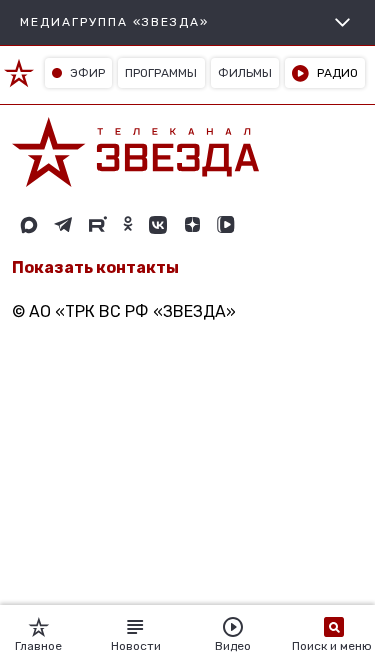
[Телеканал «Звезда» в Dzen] (192, 225)
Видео (233, 646)
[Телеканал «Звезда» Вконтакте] (158, 225)
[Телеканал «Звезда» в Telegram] (63, 225)
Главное (38, 646)
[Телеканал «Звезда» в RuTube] (98, 225)
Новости (136, 646)
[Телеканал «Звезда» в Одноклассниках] (128, 225)
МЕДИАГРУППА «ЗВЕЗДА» (114, 22)
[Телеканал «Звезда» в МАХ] (29, 225)
